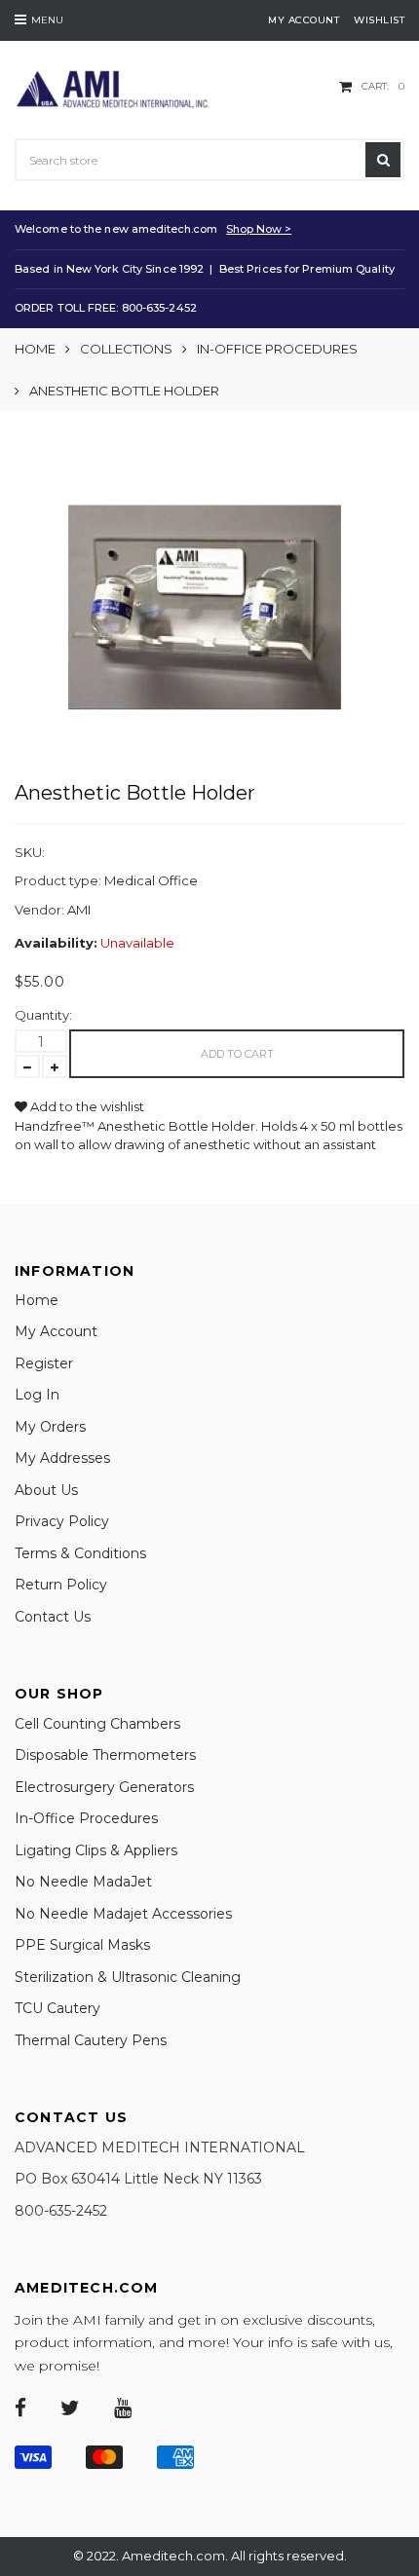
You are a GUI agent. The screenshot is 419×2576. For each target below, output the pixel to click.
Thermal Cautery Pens (91, 2040)
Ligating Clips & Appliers (96, 1850)
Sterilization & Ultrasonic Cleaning (128, 1977)
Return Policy (61, 1585)
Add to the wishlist (86, 1106)
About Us (46, 1490)
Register (44, 1363)
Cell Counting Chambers (97, 1724)
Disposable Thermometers (105, 1755)
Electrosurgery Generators (104, 1787)
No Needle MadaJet (83, 1882)
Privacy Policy (62, 1521)
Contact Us (53, 1617)
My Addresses (62, 1458)
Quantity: (43, 1015)
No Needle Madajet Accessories (123, 1914)
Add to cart (237, 1054)
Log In (37, 1395)
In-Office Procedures (277, 349)
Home (35, 349)
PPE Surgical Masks (82, 1945)
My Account (56, 1331)
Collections (126, 349)
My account (304, 20)
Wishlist (379, 20)
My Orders (50, 1427)
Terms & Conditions (80, 1553)
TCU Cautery (57, 2008)
